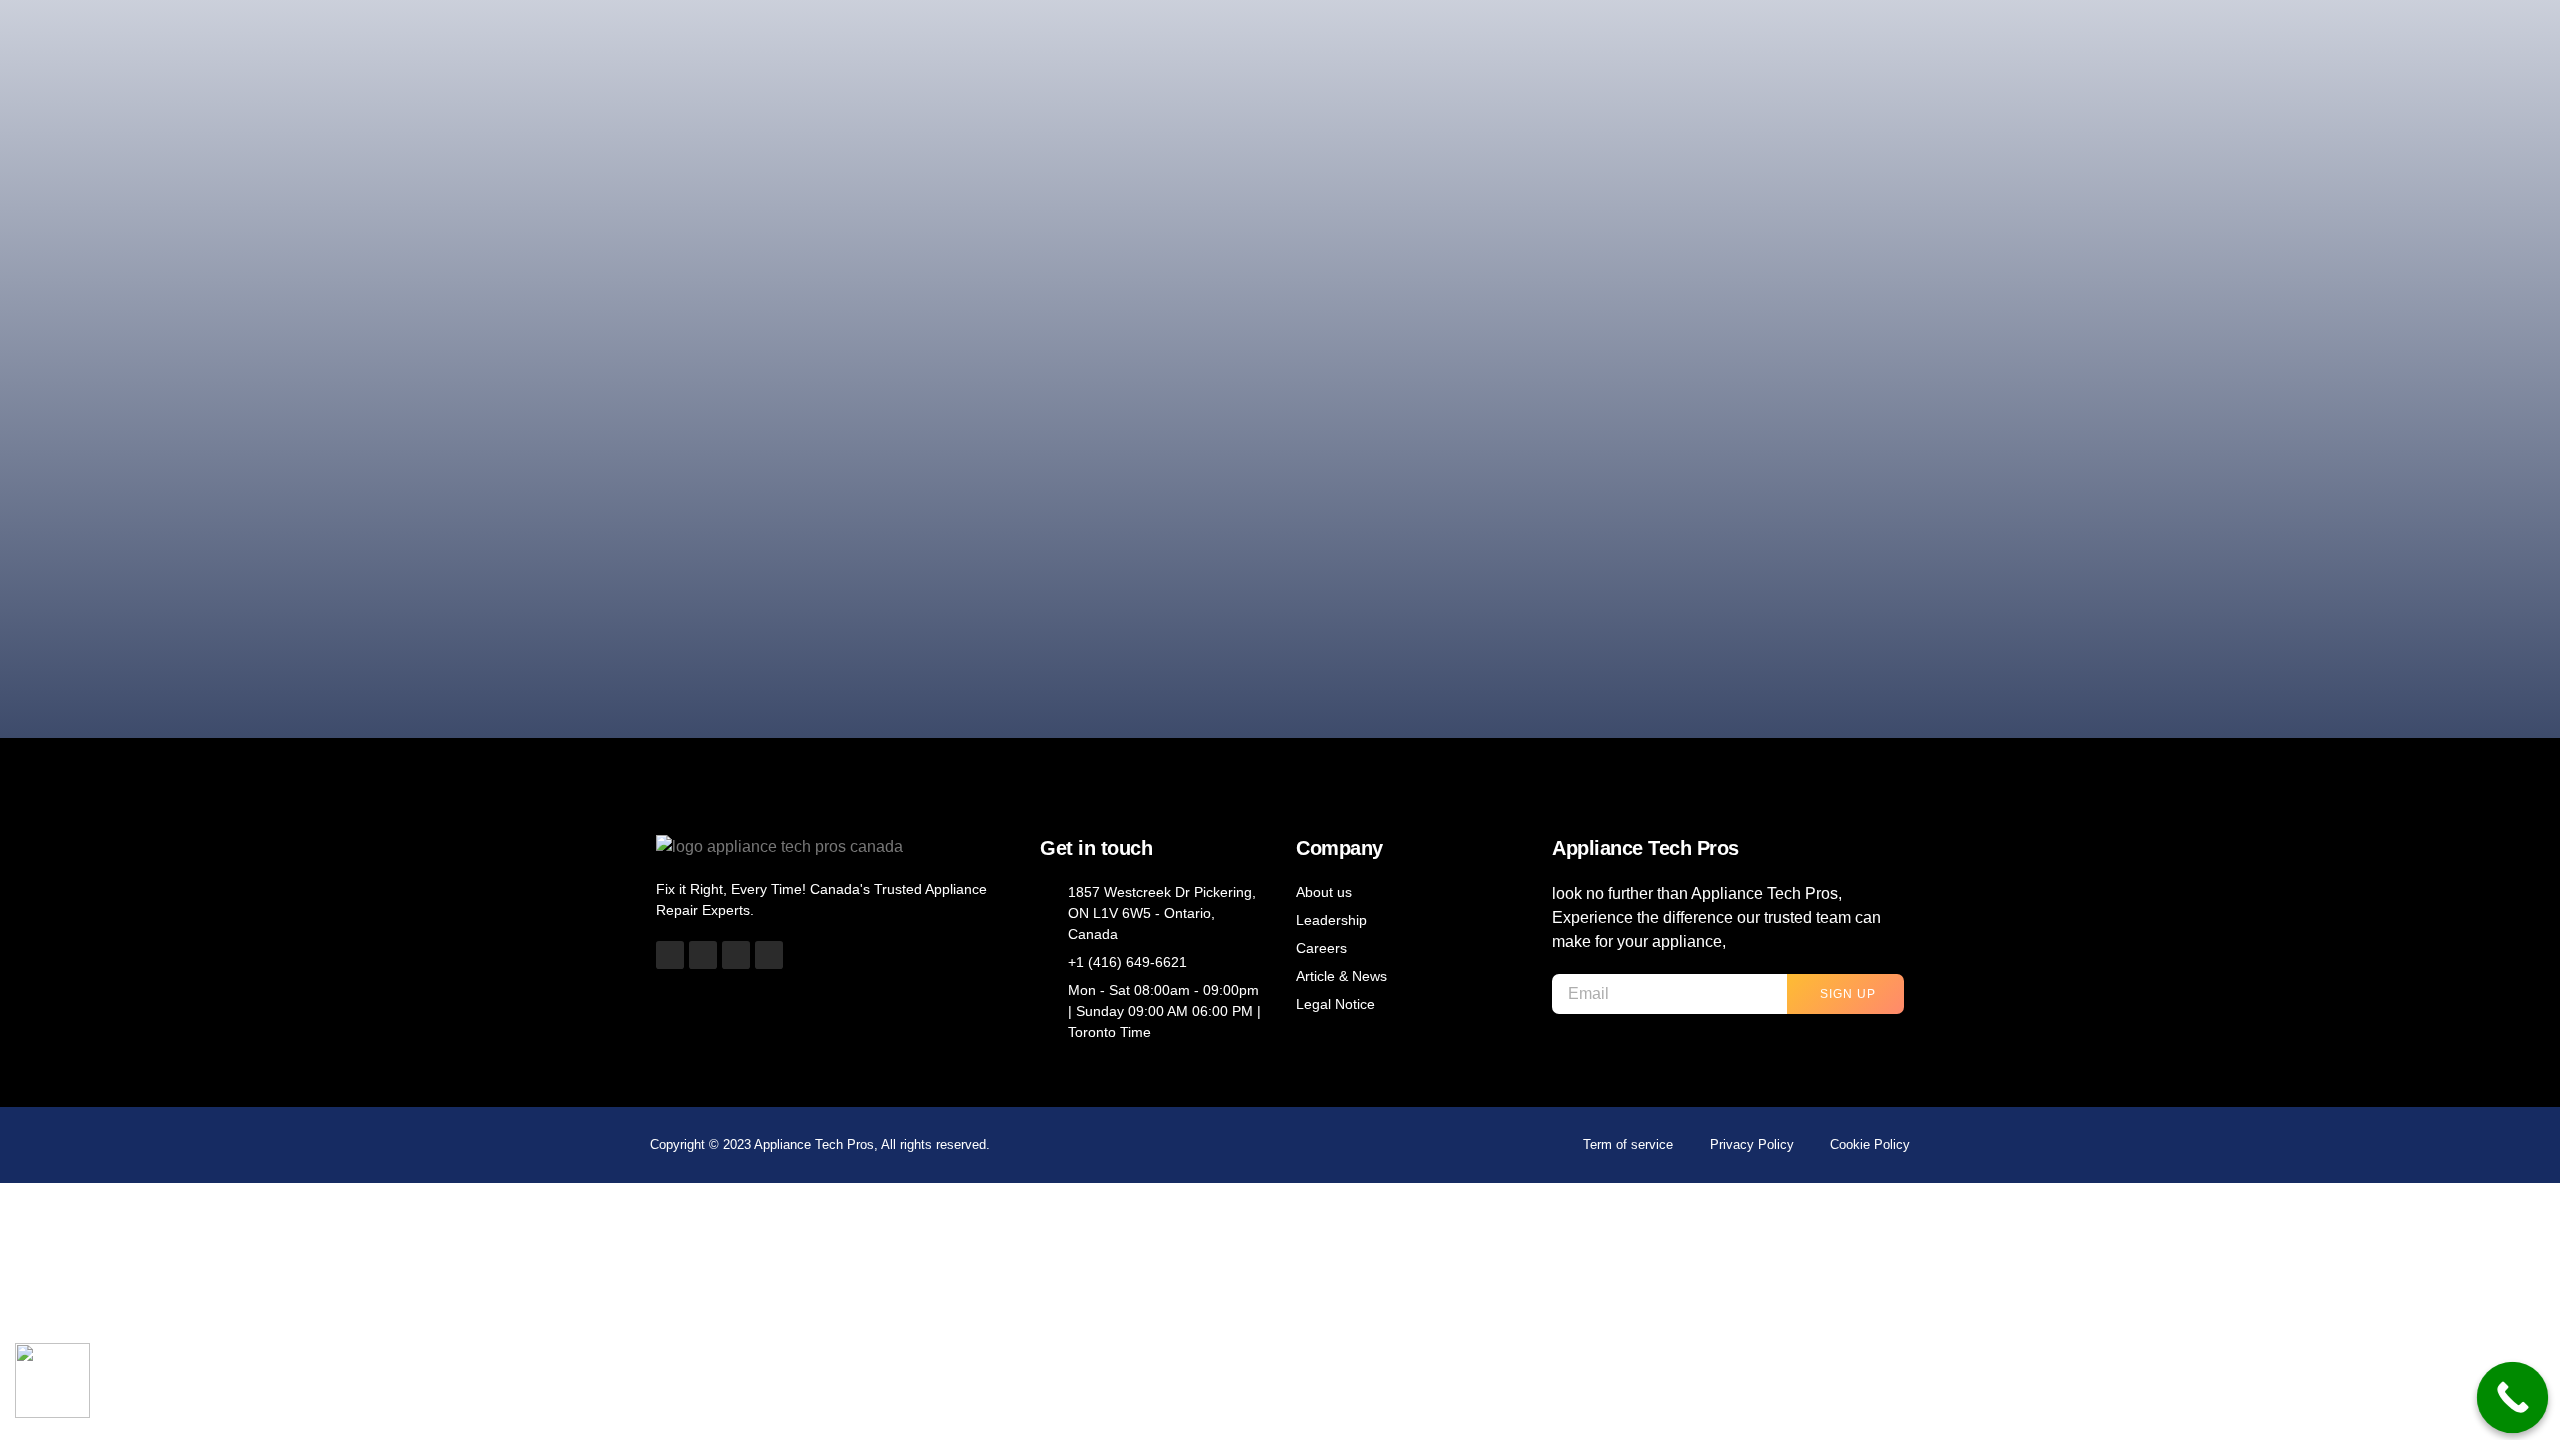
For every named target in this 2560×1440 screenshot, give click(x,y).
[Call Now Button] (2513, 1398)
